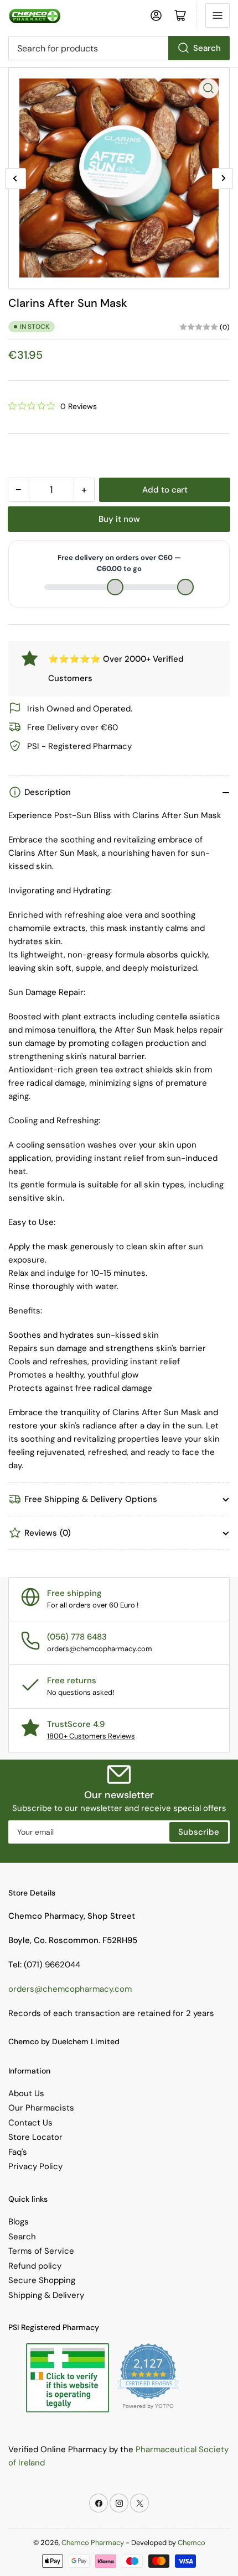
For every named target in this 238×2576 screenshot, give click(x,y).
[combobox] (119, 48)
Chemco (192, 2543)
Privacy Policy (35, 2166)
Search (207, 48)
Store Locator (35, 2137)
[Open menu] (218, 15)
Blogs (19, 2222)
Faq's (18, 2152)
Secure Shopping (42, 2280)
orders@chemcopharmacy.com (70, 1989)
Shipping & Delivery (46, 2295)
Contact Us (30, 2123)
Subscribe (199, 1832)
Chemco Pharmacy (93, 2543)
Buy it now (119, 519)
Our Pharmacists (41, 2108)
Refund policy (35, 2266)
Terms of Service (41, 2251)
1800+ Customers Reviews (91, 1736)
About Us (26, 2093)
